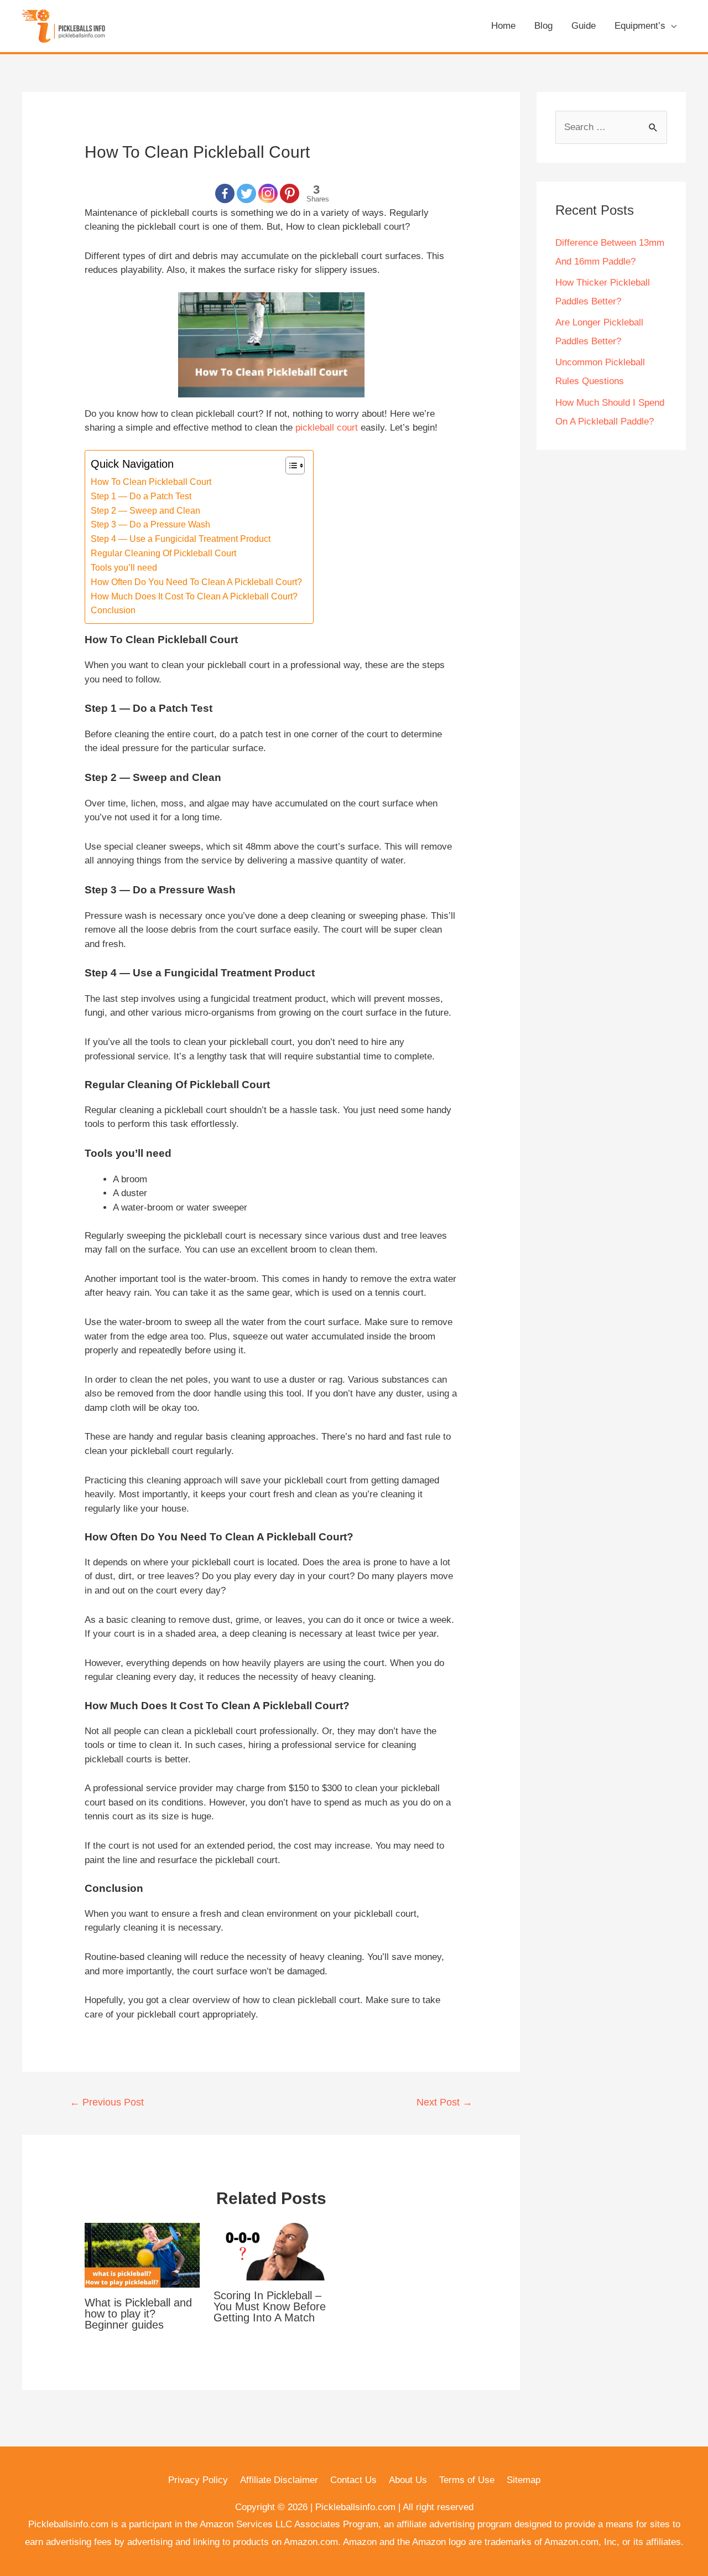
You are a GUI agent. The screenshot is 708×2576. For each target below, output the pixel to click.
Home (503, 26)
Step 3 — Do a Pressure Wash (150, 524)
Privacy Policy (198, 2480)
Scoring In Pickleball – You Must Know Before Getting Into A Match (270, 2306)
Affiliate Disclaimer (279, 2480)
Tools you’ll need (124, 567)
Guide (584, 26)
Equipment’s (640, 26)
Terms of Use (467, 2480)
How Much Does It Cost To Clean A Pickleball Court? (194, 596)
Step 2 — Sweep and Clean (145, 510)
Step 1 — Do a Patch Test (141, 496)
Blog (543, 26)
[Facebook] (225, 193)
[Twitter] (246, 193)
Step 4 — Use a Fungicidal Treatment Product (181, 539)
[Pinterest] (290, 193)
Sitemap (524, 2480)
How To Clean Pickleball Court (151, 482)
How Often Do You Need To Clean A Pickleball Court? (196, 582)
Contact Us (353, 2480)
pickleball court (327, 428)
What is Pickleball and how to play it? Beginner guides (138, 2314)
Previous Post (107, 2102)
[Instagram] (268, 193)
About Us (408, 2480)
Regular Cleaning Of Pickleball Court (163, 553)
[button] (290, 465)
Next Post (444, 2102)
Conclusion (113, 610)
